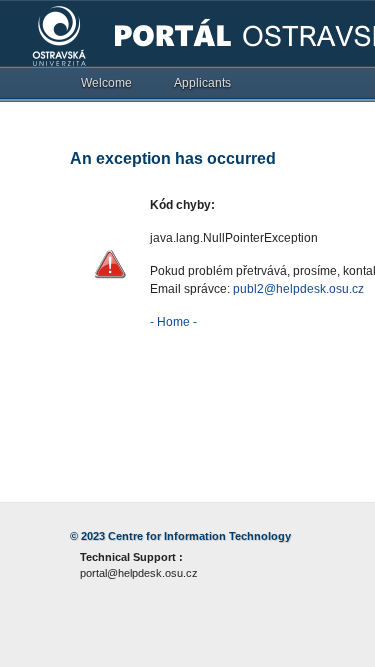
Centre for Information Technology (199, 536)
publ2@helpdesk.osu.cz (298, 289)
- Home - (173, 322)
